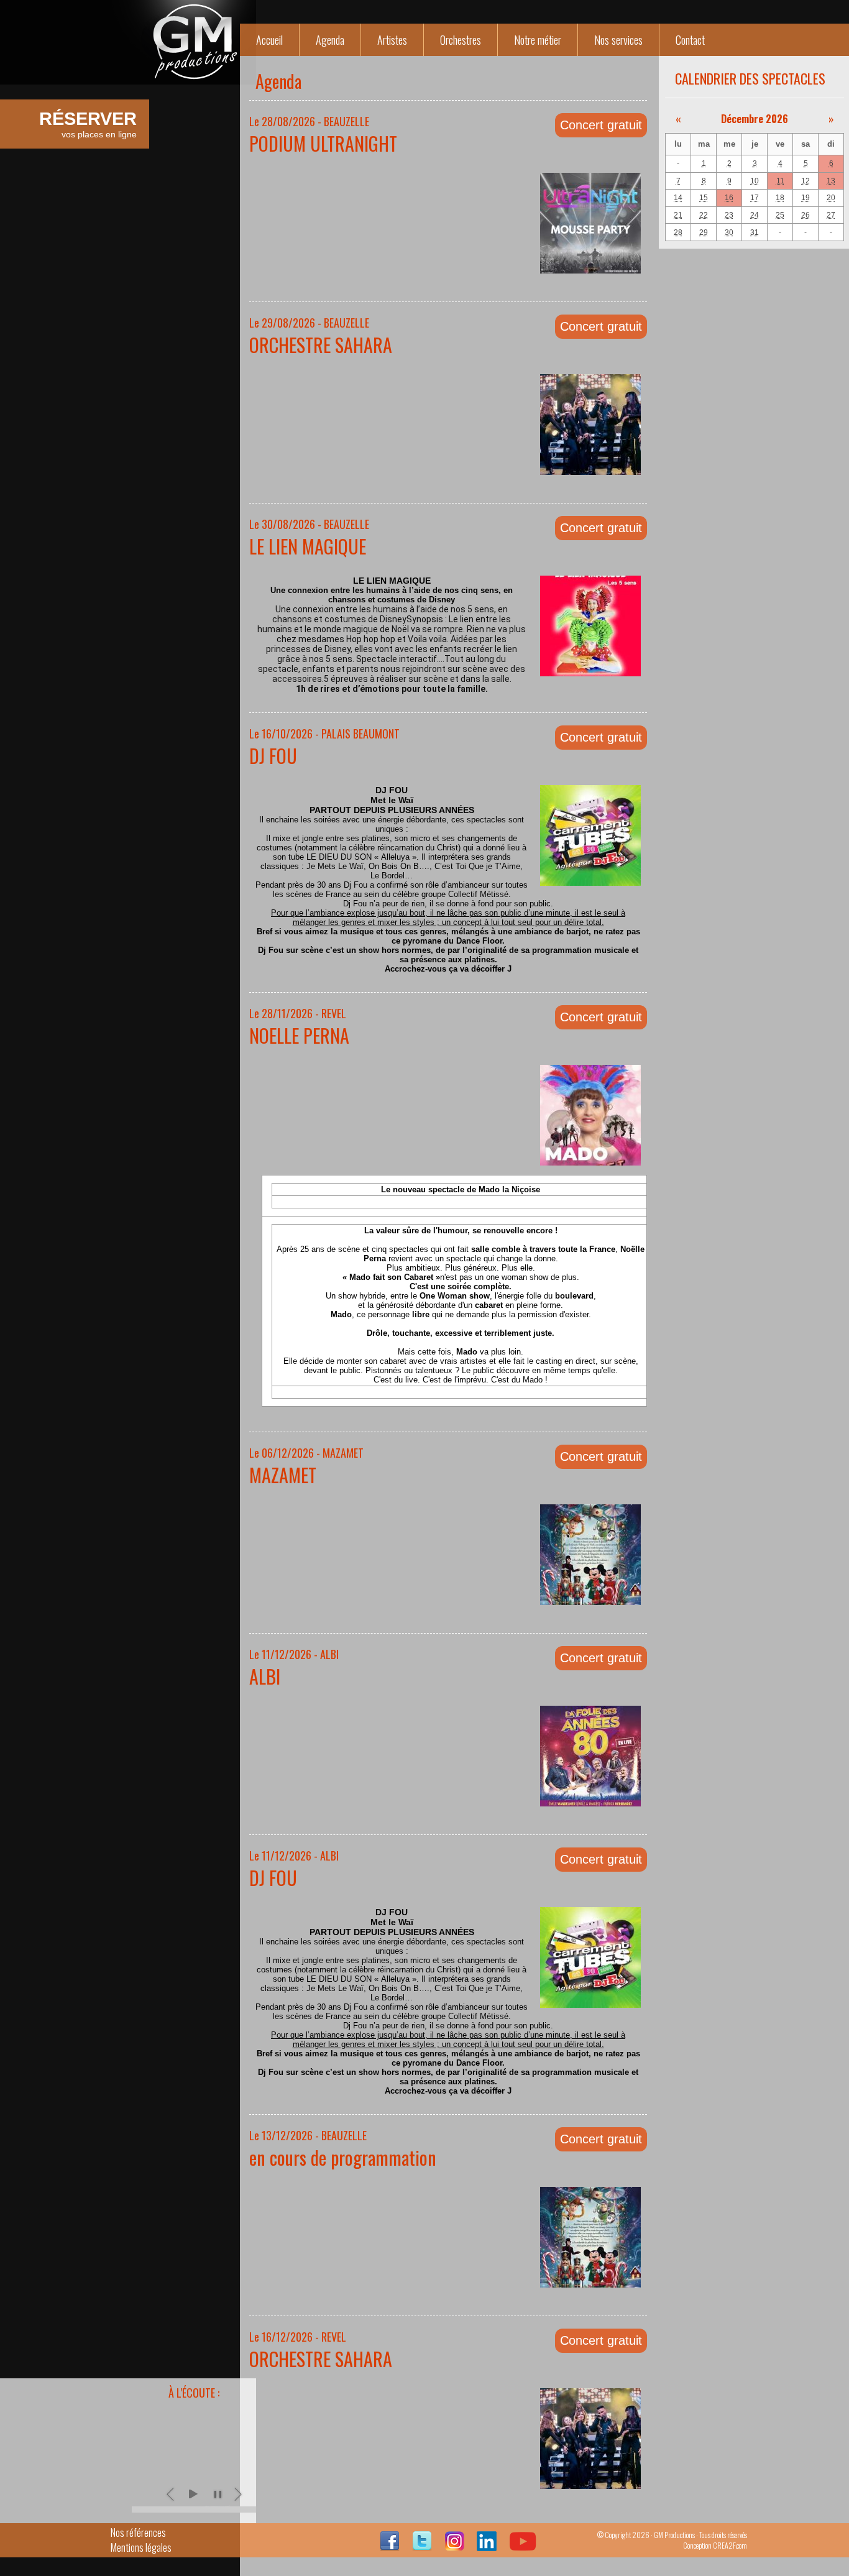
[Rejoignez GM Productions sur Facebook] (390, 2547)
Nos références (138, 2532)
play (193, 2494)
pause (218, 2494)
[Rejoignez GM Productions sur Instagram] (454, 2547)
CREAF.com (730, 2545)
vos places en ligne (88, 124)
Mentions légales (141, 2547)
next (239, 2494)
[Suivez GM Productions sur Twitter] (422, 2547)
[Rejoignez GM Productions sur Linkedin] (487, 2547)
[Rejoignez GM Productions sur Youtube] (523, 2547)
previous (172, 2494)
